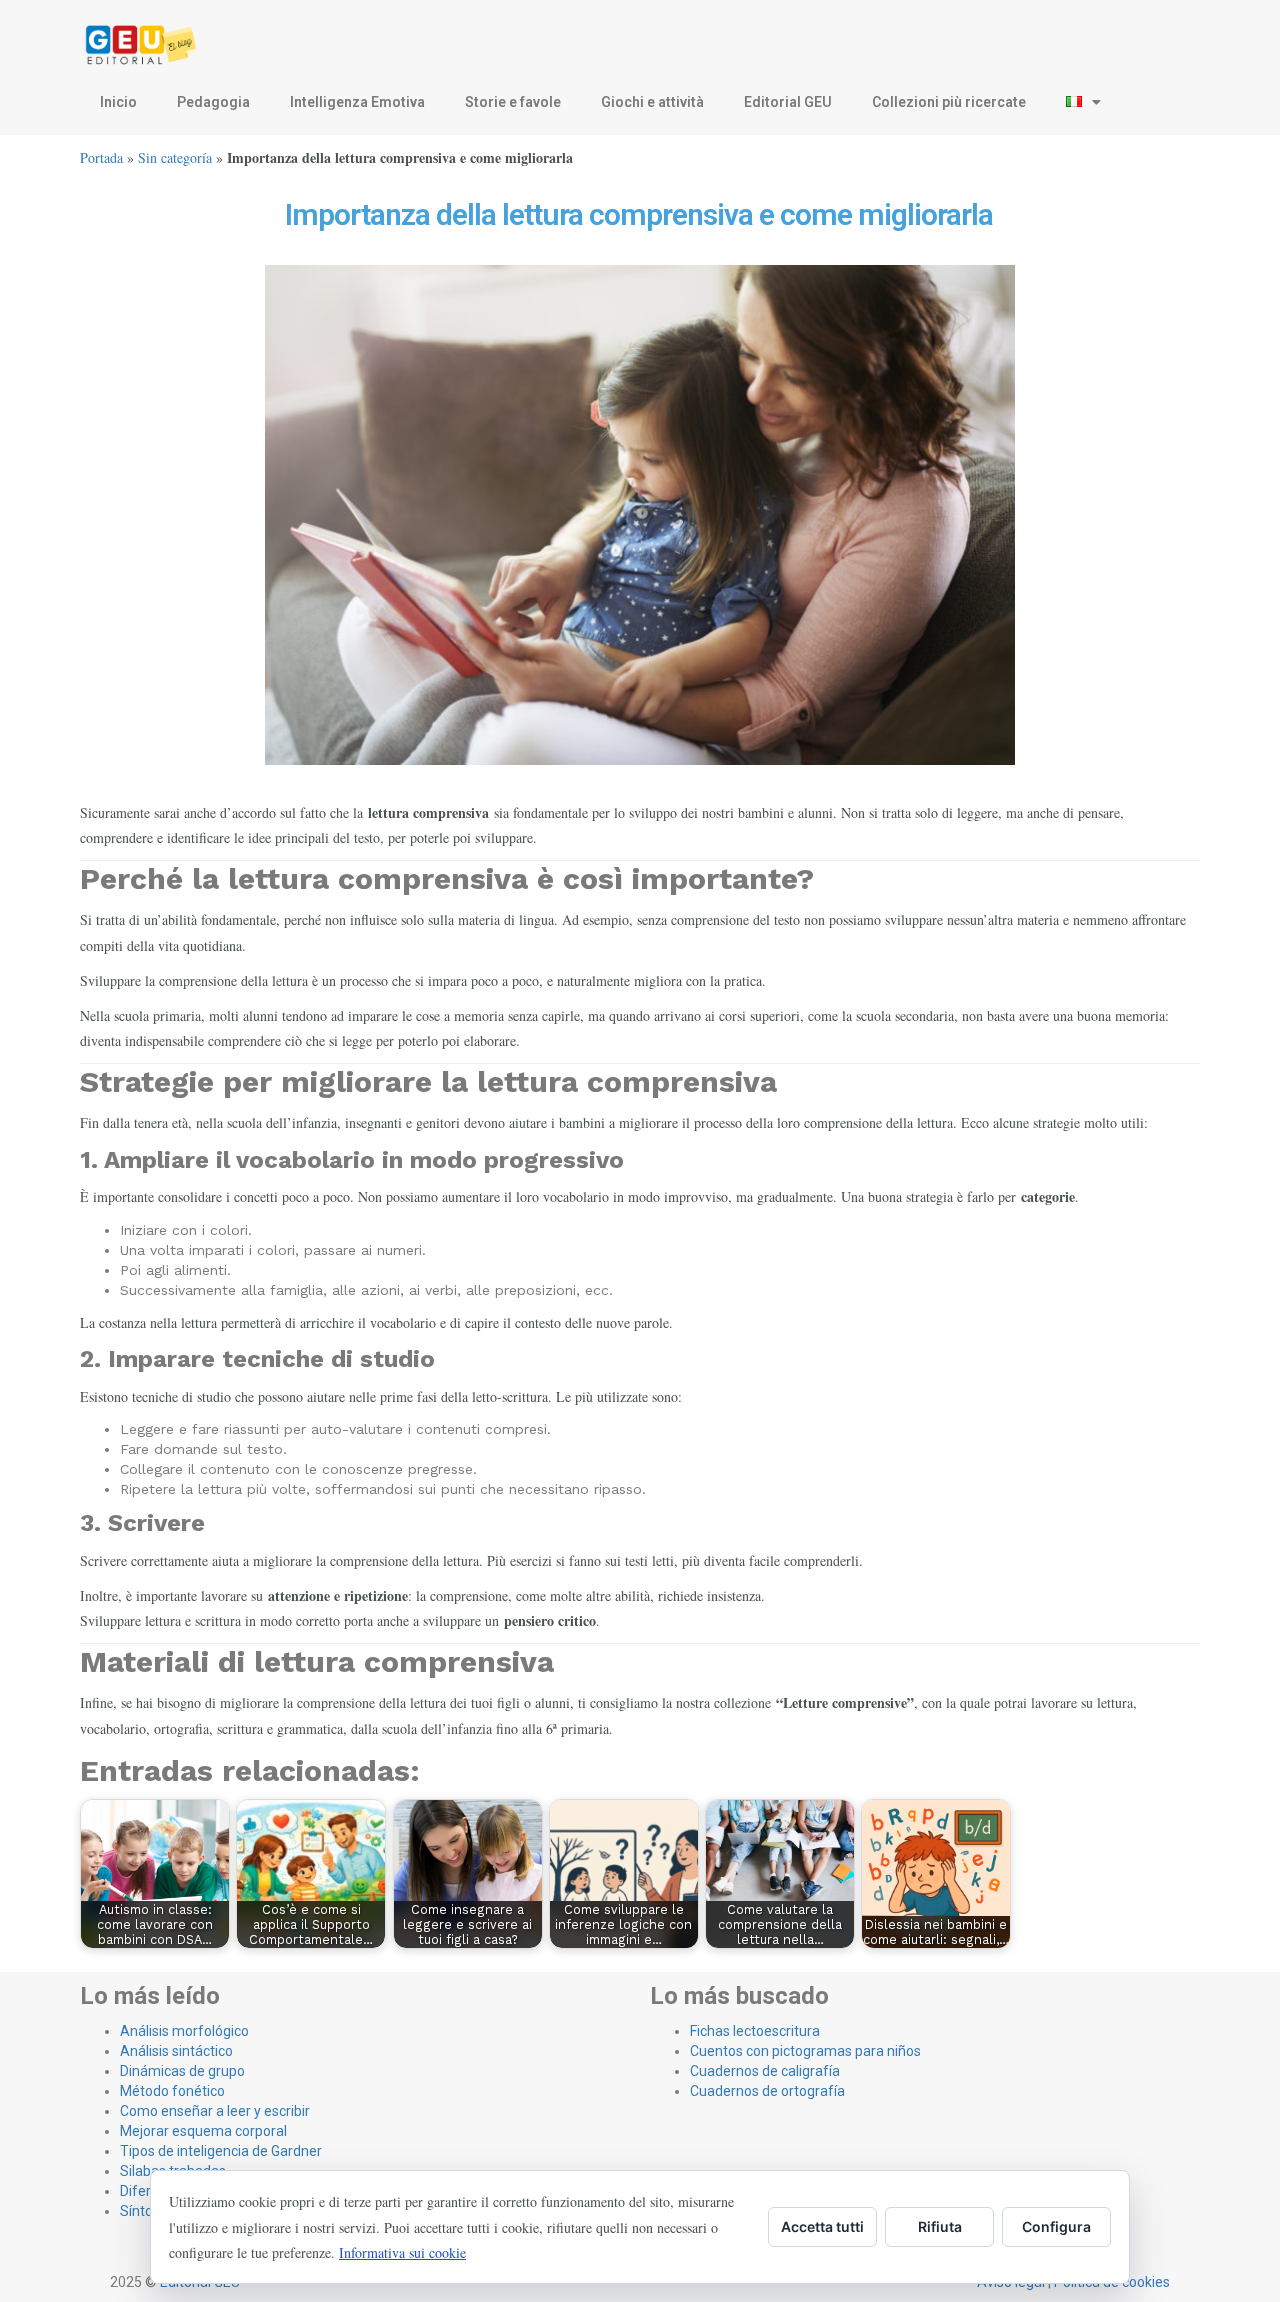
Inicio (118, 102)
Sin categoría (175, 157)
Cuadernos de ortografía (767, 2091)
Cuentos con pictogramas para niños (805, 2051)
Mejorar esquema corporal (203, 2131)
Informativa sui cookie (402, 2252)
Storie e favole (513, 102)
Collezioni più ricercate (949, 102)
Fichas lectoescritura (755, 2031)
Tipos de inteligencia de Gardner (221, 2151)
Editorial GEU (788, 102)
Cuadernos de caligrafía (765, 2071)
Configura (1056, 2226)
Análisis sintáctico (176, 2051)
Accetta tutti (822, 2226)
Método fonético (172, 2091)
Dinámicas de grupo (182, 2071)
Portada (101, 157)
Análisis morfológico (184, 2031)
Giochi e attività (652, 102)
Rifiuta (940, 2226)
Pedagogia (213, 102)
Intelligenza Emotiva (357, 102)
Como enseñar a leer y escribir (215, 2111)
